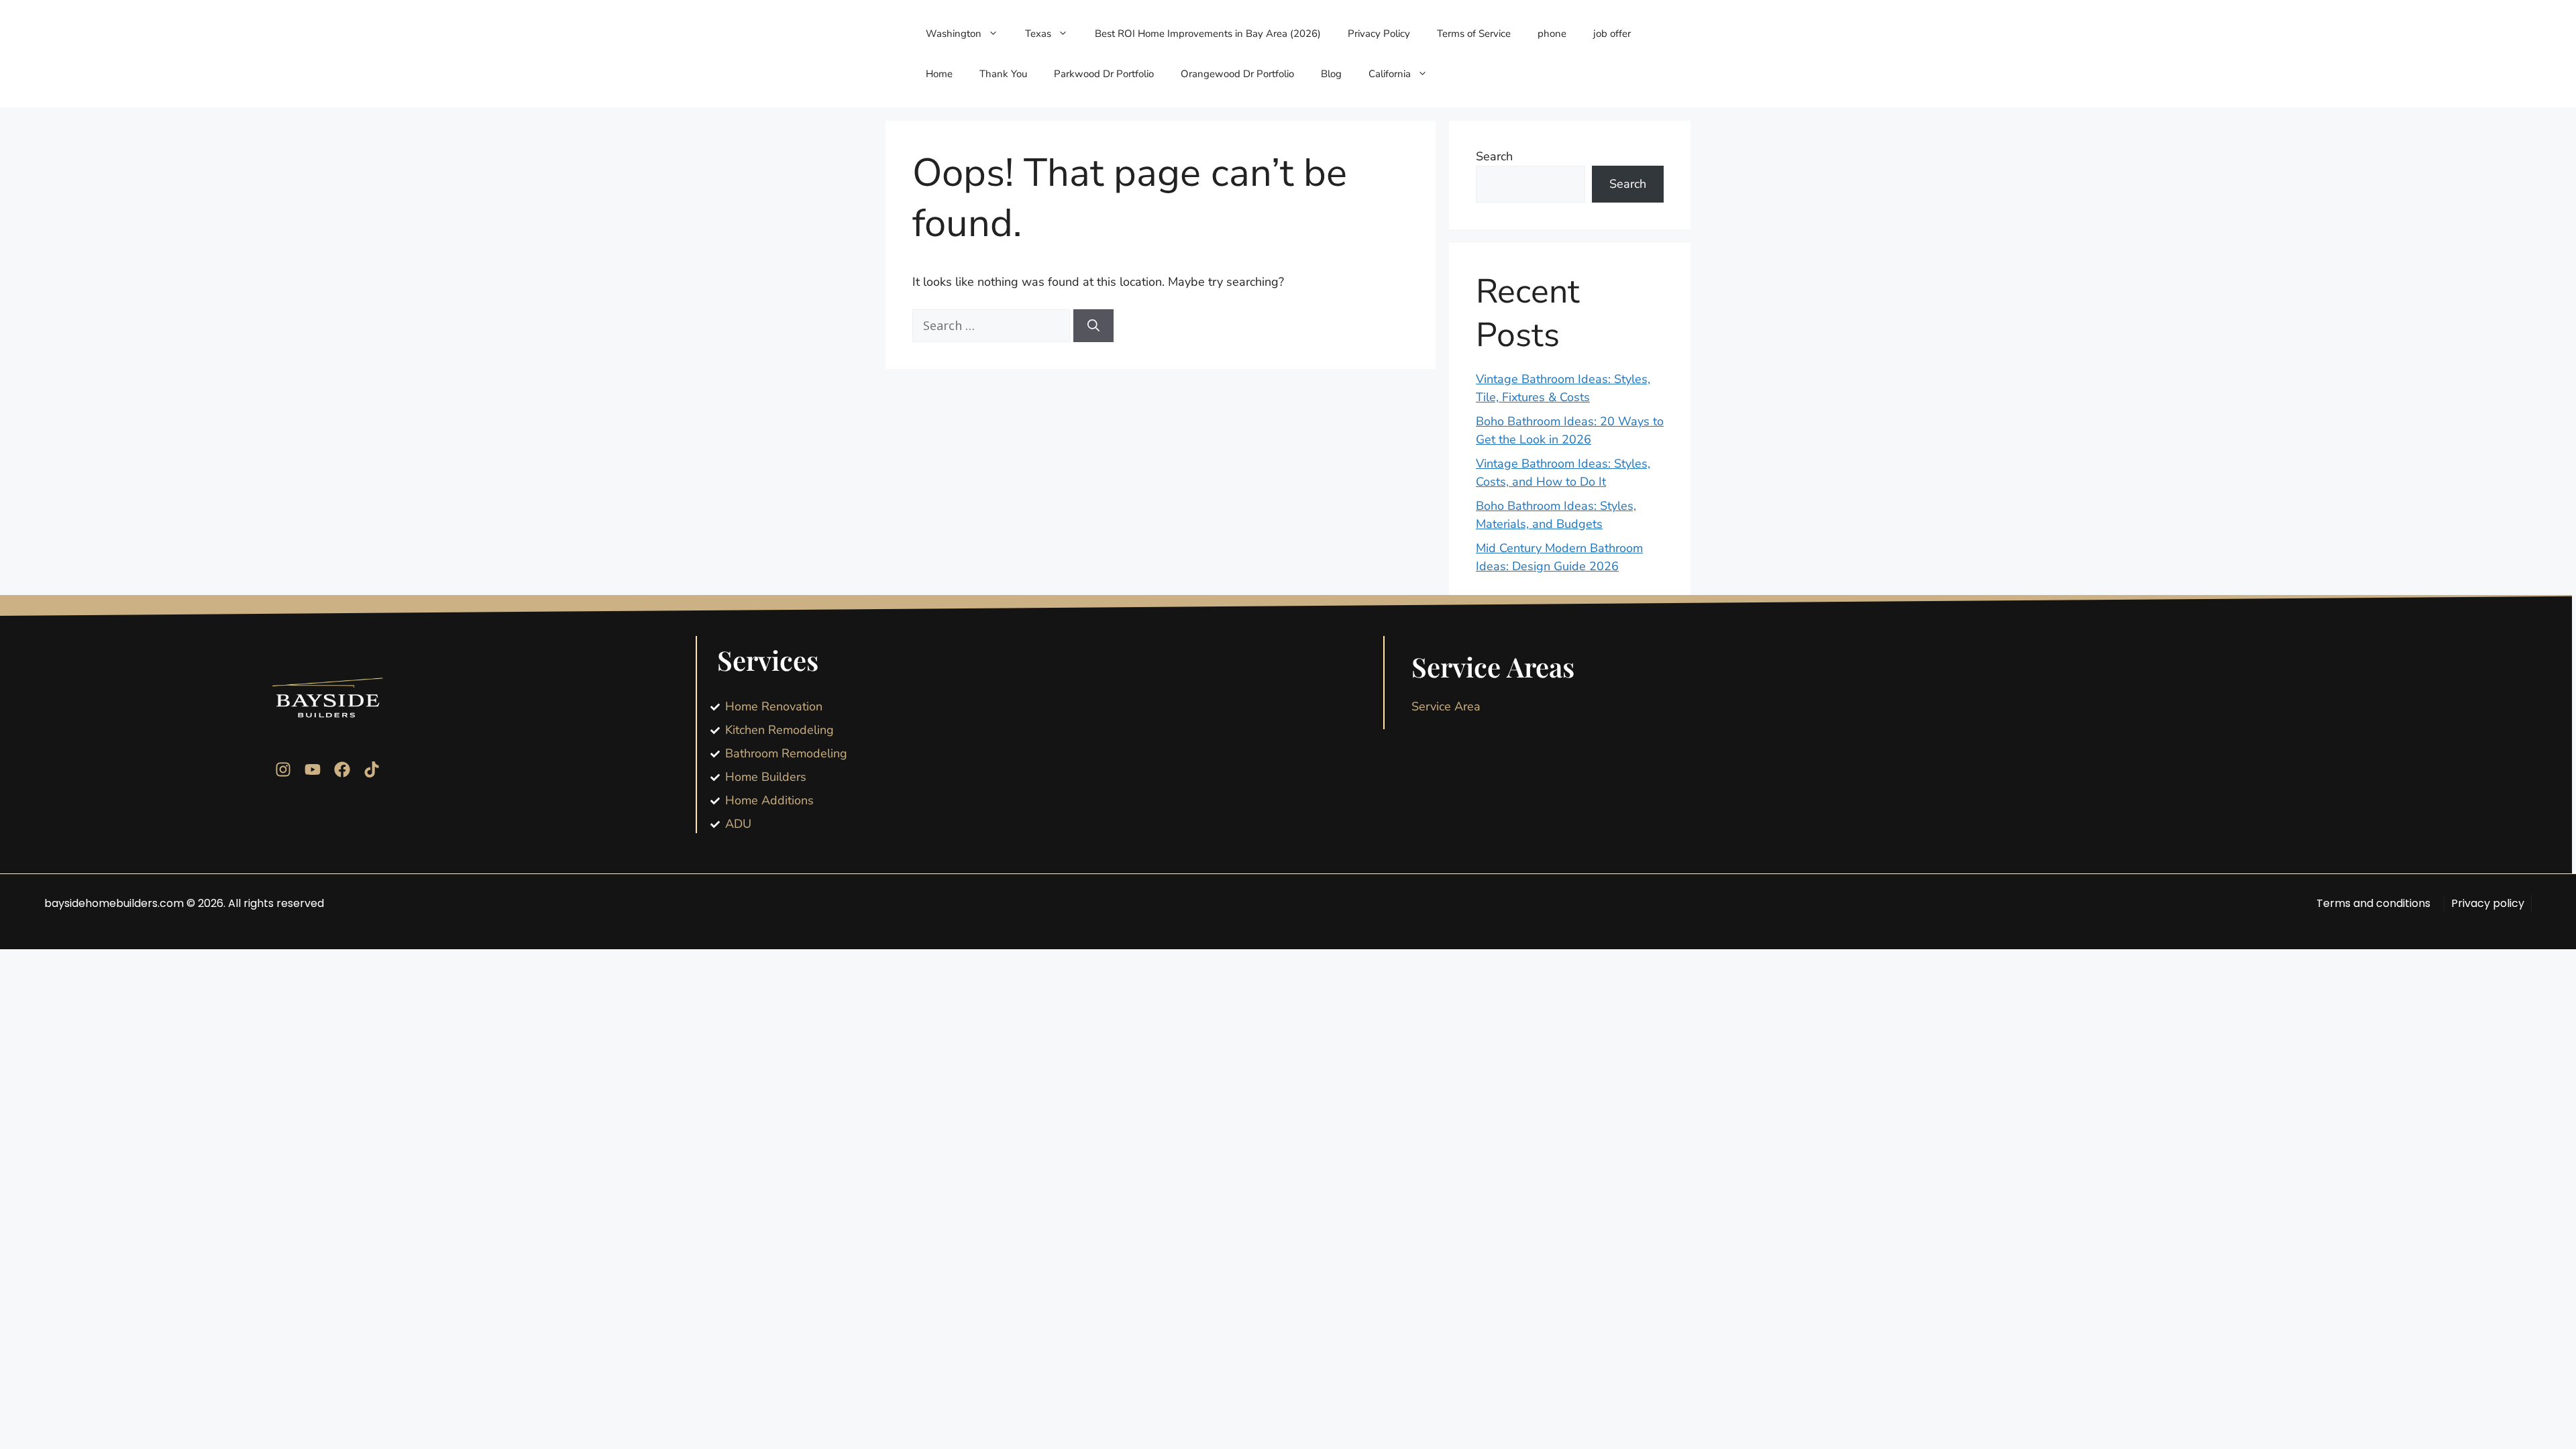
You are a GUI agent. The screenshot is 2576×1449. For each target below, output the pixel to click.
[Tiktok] (372, 769)
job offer (1612, 34)
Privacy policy (2488, 903)
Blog (1331, 74)
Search (1494, 156)
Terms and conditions (2373, 903)
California (1390, 74)
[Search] (1093, 326)
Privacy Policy (1379, 34)
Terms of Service (1474, 34)
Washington (954, 34)
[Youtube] (313, 769)
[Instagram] (283, 769)
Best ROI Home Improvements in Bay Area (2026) (1208, 34)
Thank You (1003, 74)
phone (1552, 34)
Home (939, 74)
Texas (1038, 34)
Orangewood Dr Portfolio (1237, 74)
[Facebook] (342, 769)
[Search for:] (993, 326)
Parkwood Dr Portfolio (1104, 74)
